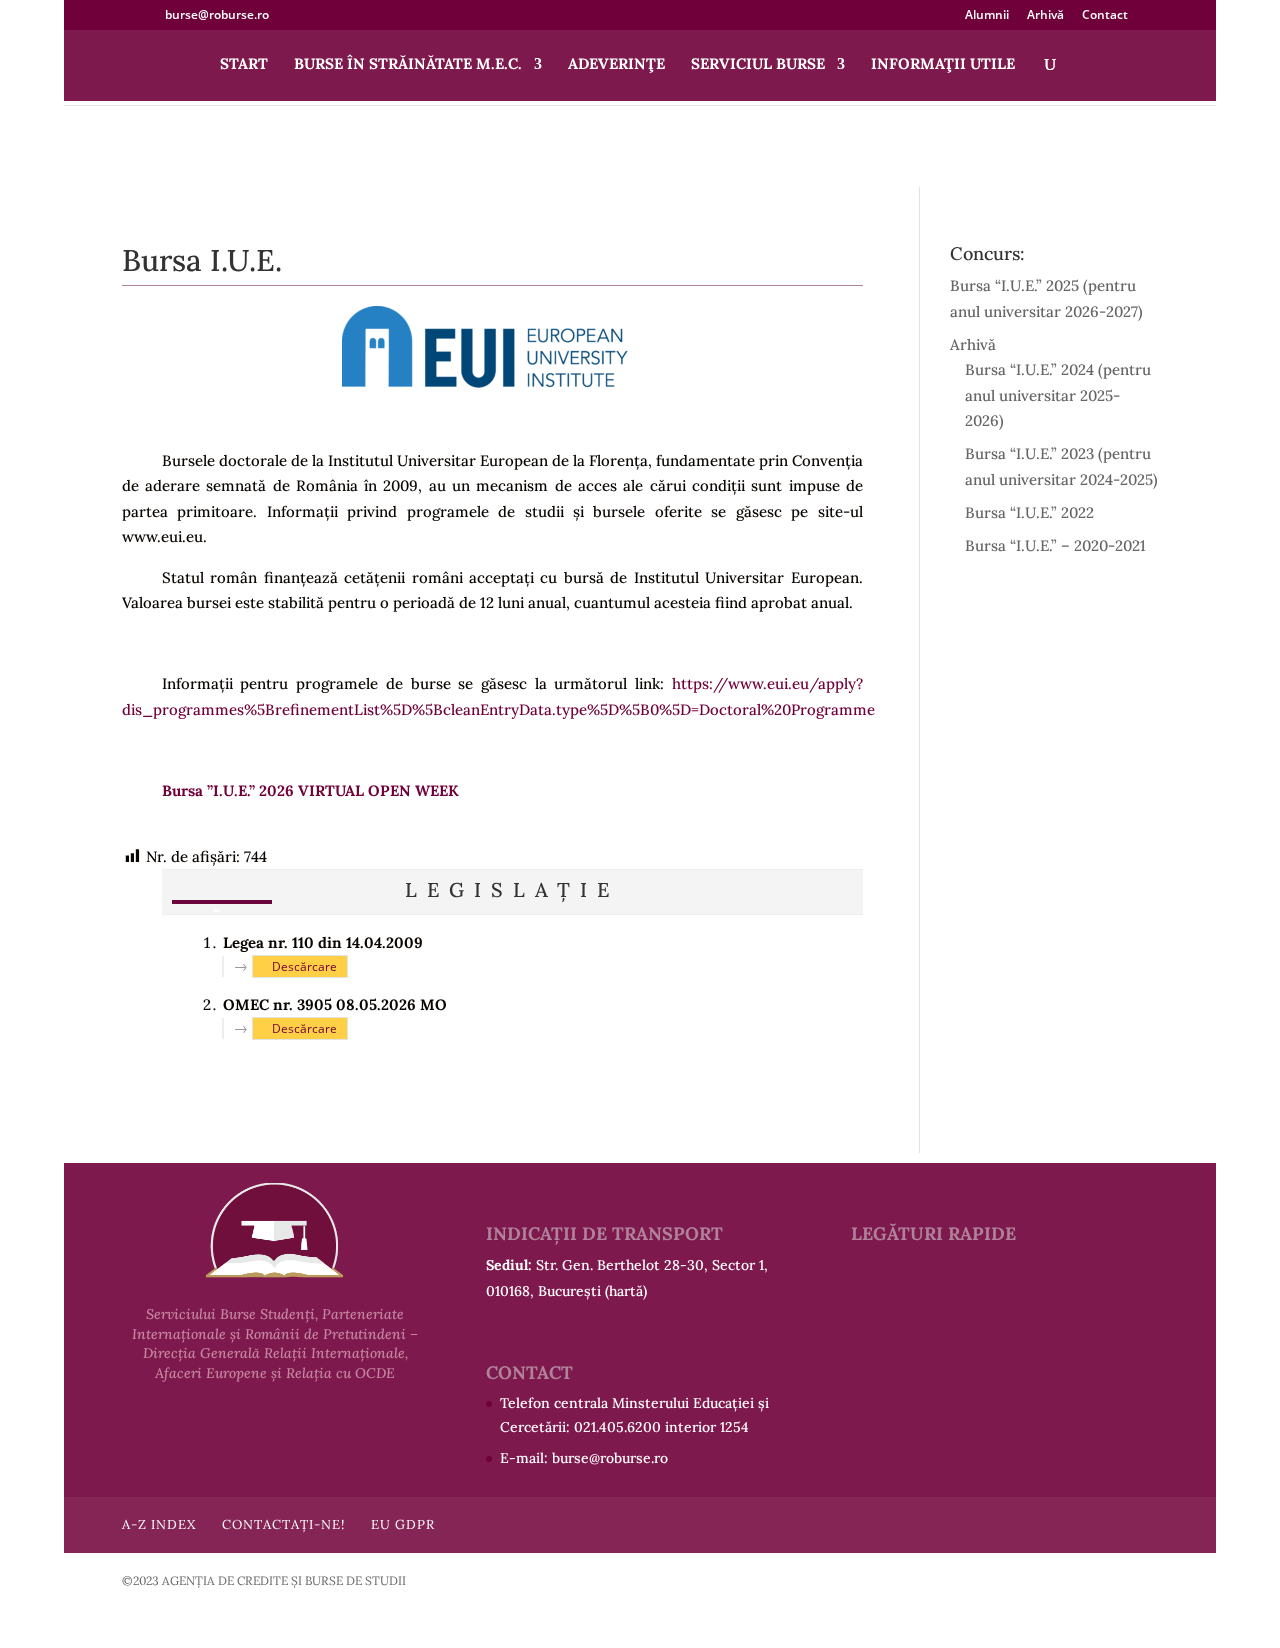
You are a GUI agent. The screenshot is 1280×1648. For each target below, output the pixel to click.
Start (244, 65)
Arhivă (1045, 16)
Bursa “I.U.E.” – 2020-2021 (1055, 545)
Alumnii (987, 16)
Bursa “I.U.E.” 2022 (1029, 512)
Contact (1105, 16)
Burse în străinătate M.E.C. (408, 65)
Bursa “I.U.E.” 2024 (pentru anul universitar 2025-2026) (1058, 395)
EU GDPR (403, 1524)
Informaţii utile (943, 65)
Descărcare (304, 966)
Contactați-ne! (283, 1524)
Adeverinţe (616, 65)
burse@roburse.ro (610, 1458)
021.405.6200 (617, 1427)
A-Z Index (159, 1524)
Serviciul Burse (758, 65)
